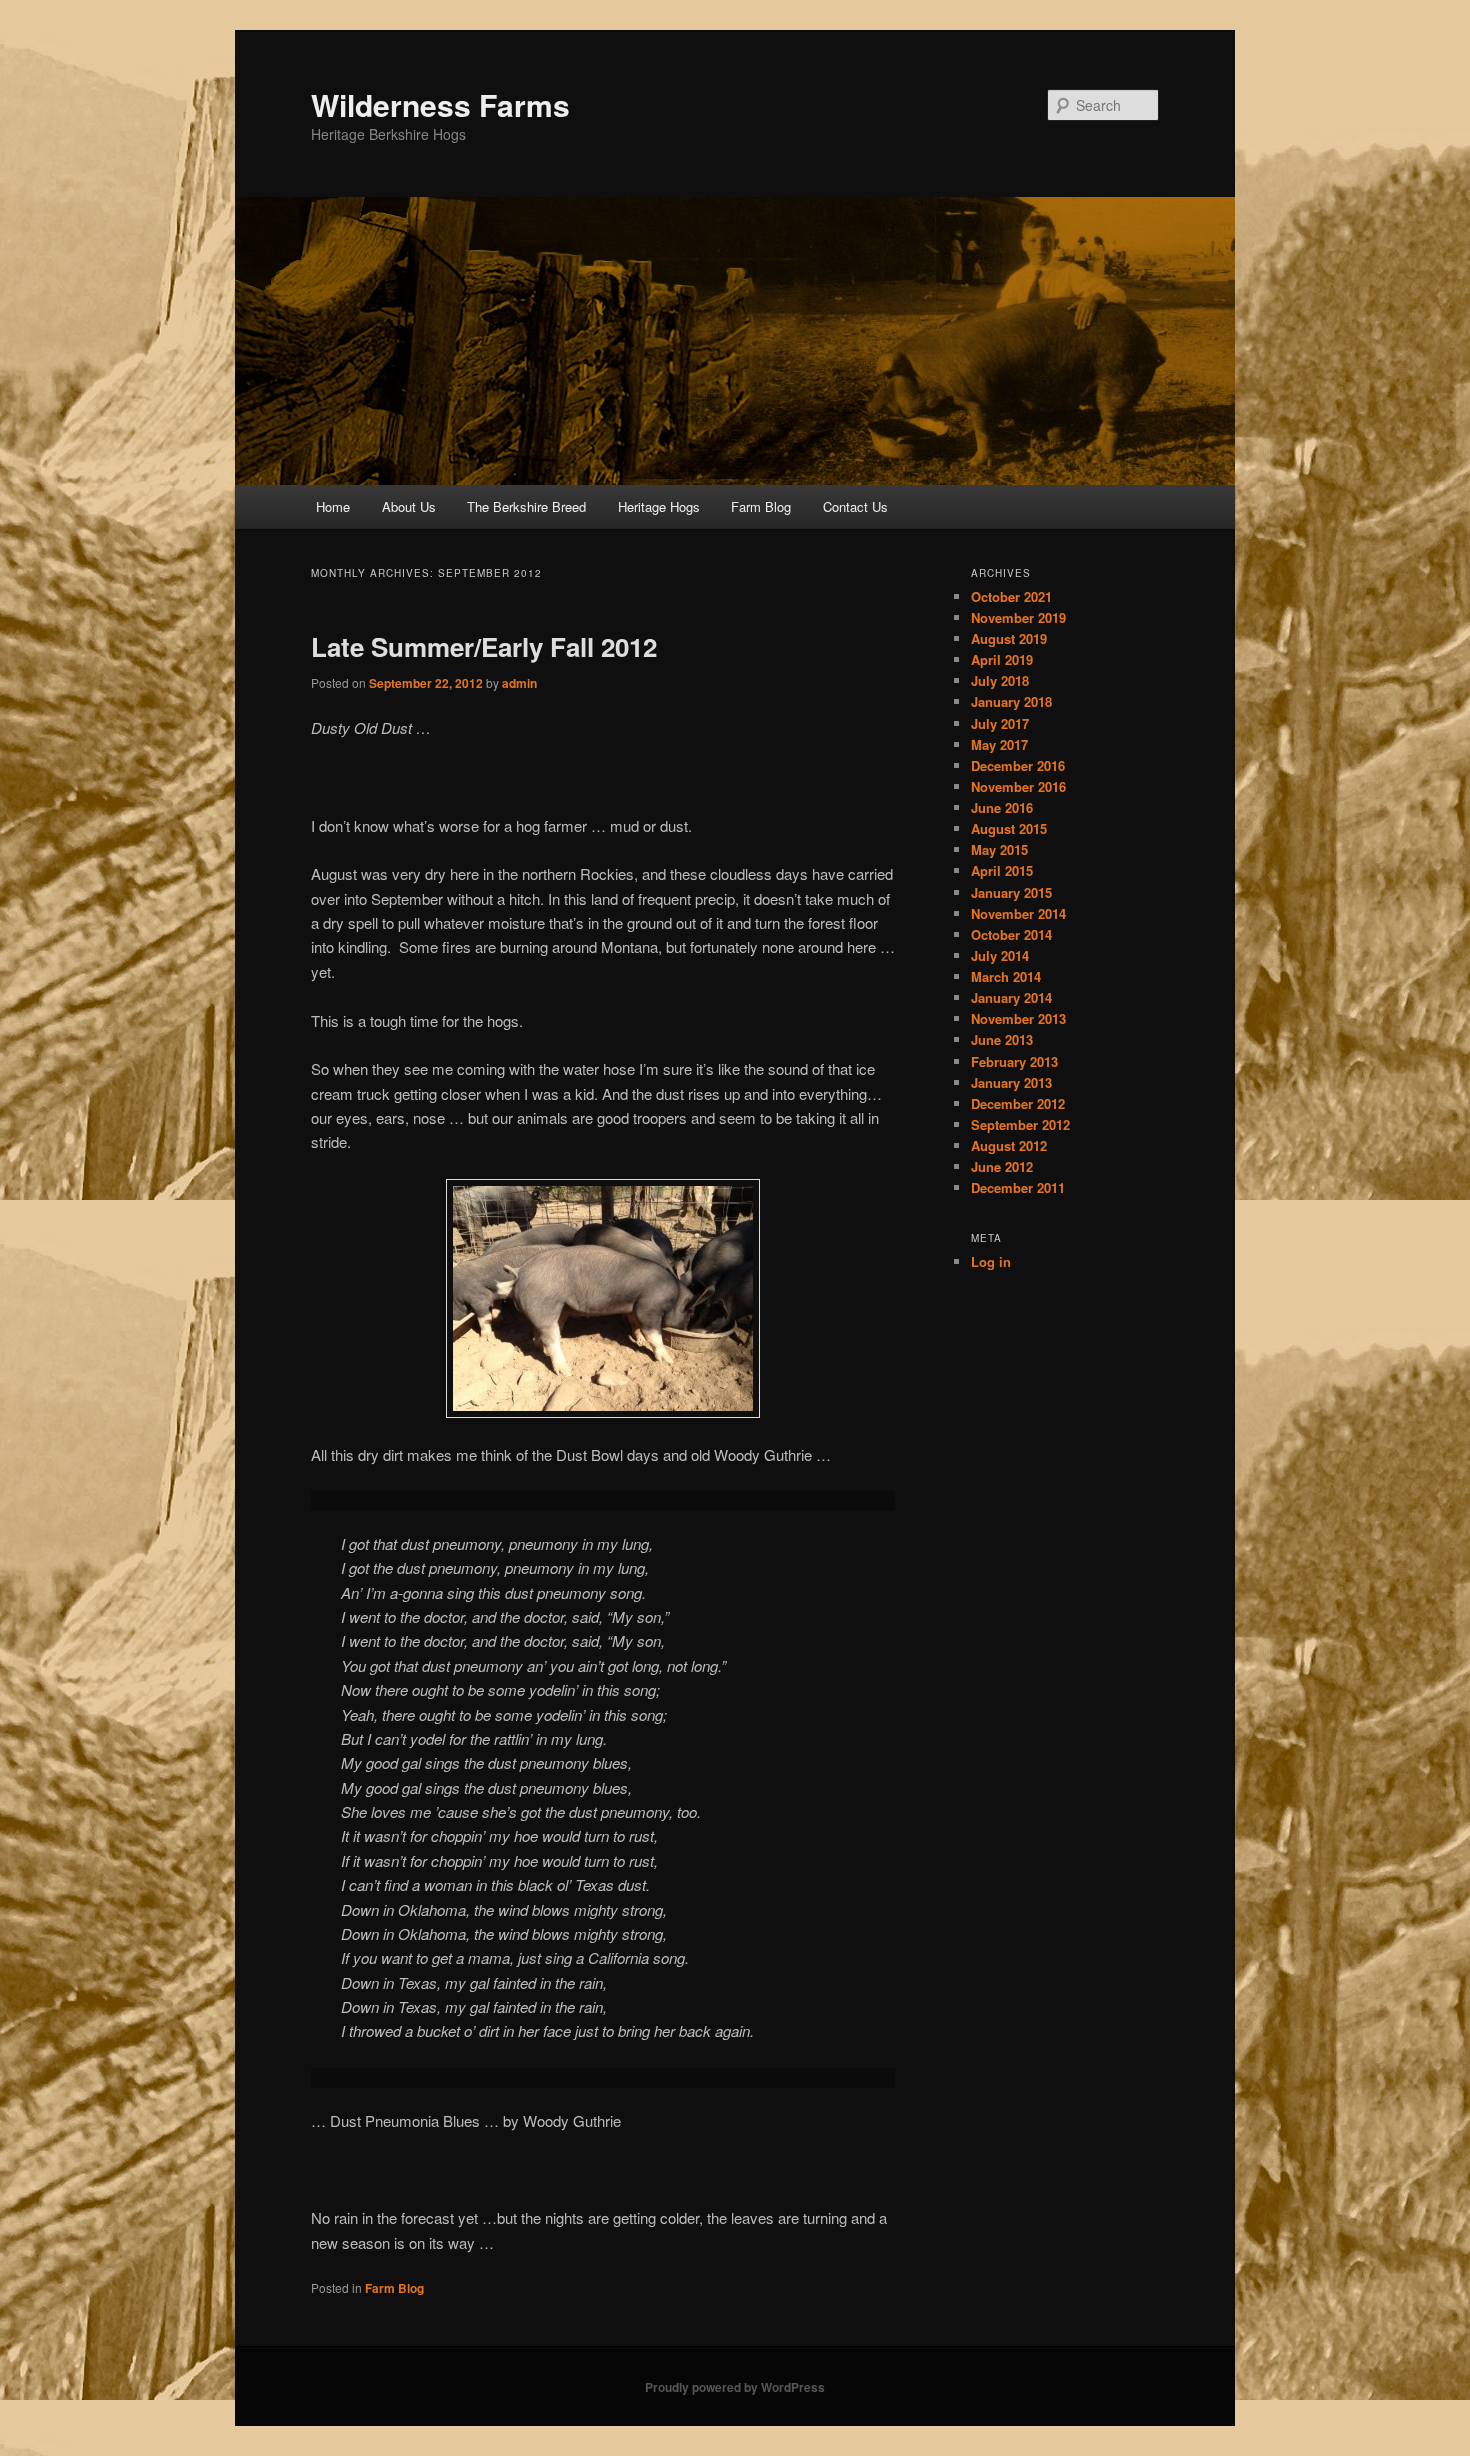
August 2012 (1009, 1145)
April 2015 (1002, 870)
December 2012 (1018, 1103)
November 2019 (1018, 617)
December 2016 (1018, 765)
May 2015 (999, 849)
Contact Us (855, 506)
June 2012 (1002, 1166)
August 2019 (1009, 638)
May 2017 (999, 744)
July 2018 (1000, 680)
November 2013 (1018, 1018)
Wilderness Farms (440, 104)
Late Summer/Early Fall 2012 (484, 646)
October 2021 (1011, 596)
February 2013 (1014, 1061)
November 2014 (1018, 913)
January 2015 (1011, 892)
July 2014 (1000, 955)
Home (333, 506)
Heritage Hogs (659, 506)
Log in (991, 1261)
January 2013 (1011, 1082)
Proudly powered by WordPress (735, 2387)
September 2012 (1020, 1124)
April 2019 (1002, 659)
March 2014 (1006, 976)
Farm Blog (761, 506)
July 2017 (1000, 723)
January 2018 (1011, 701)
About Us (409, 506)
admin (519, 683)
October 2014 (1011, 934)
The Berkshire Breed (526, 506)
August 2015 (1009, 828)
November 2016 (1018, 786)
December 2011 (1018, 1187)
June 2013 (1002, 1039)
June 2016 (1002, 807)
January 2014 (1011, 997)
